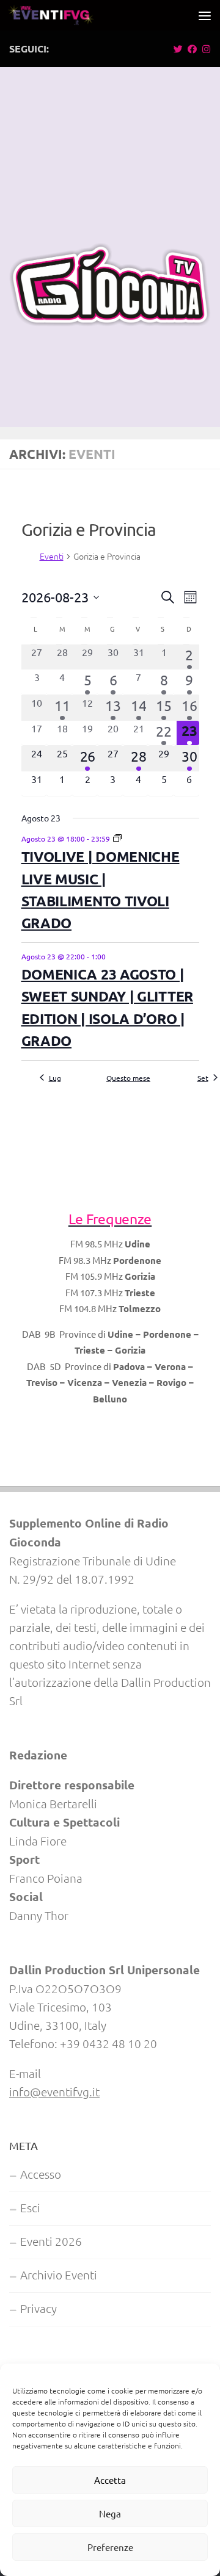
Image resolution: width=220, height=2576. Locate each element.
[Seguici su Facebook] (192, 49)
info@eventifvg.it (54, 2091)
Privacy (38, 2308)
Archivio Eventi (59, 2275)
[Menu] (205, 15)
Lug (55, 1078)
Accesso (41, 2174)
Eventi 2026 (51, 2241)
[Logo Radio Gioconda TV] (110, 322)
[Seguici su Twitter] (178, 49)
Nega (110, 2513)
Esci (30, 2207)
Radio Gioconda (110, 1102)
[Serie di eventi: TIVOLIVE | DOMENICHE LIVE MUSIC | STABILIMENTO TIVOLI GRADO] (117, 839)
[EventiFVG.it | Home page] (65, 15)
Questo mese (128, 1078)
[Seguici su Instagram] (206, 49)
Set (203, 1078)
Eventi (52, 556)
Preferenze (110, 2547)
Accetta (110, 2480)
